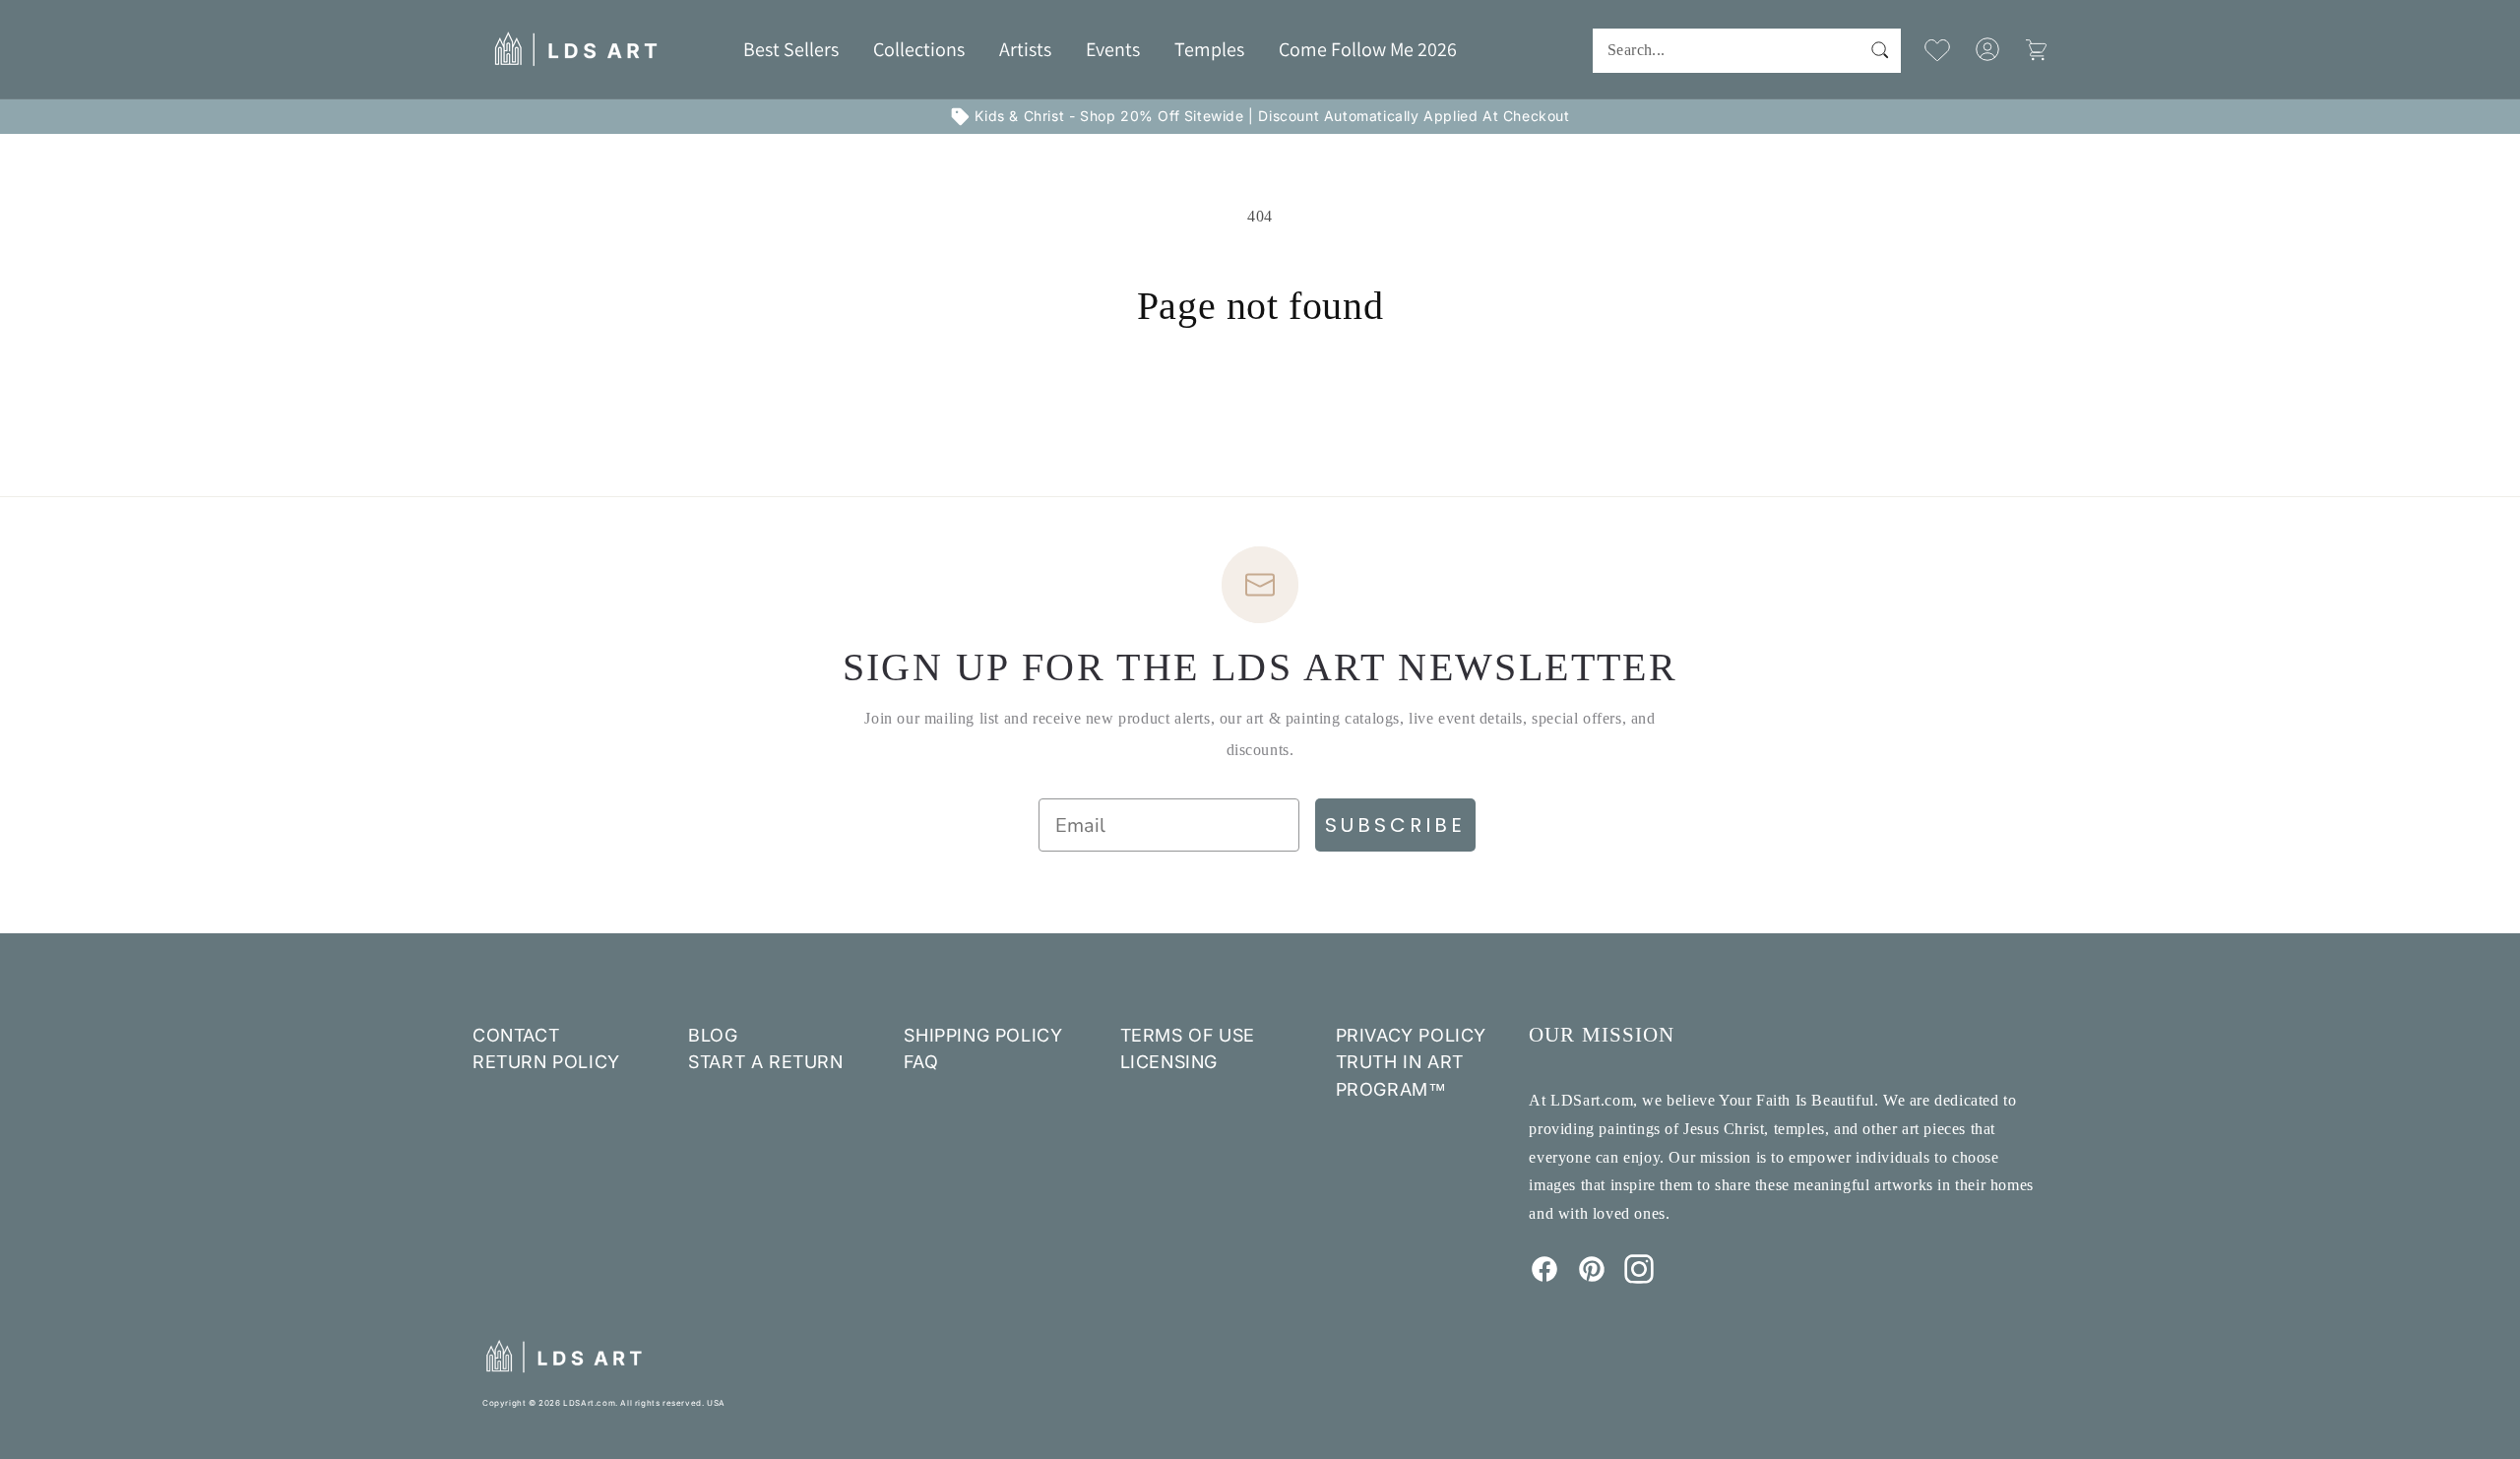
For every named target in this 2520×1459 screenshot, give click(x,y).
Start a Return (765, 1062)
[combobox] (1747, 51)
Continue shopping (1260, 403)
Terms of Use (1188, 1035)
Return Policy (546, 1062)
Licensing (1169, 1062)
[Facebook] (1544, 1278)
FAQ (921, 1062)
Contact (516, 1035)
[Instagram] (1639, 1278)
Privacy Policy (1411, 1035)
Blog (713, 1035)
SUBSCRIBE (1395, 825)
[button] (919, 49)
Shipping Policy (983, 1035)
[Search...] (1879, 50)
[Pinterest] (1592, 1278)
